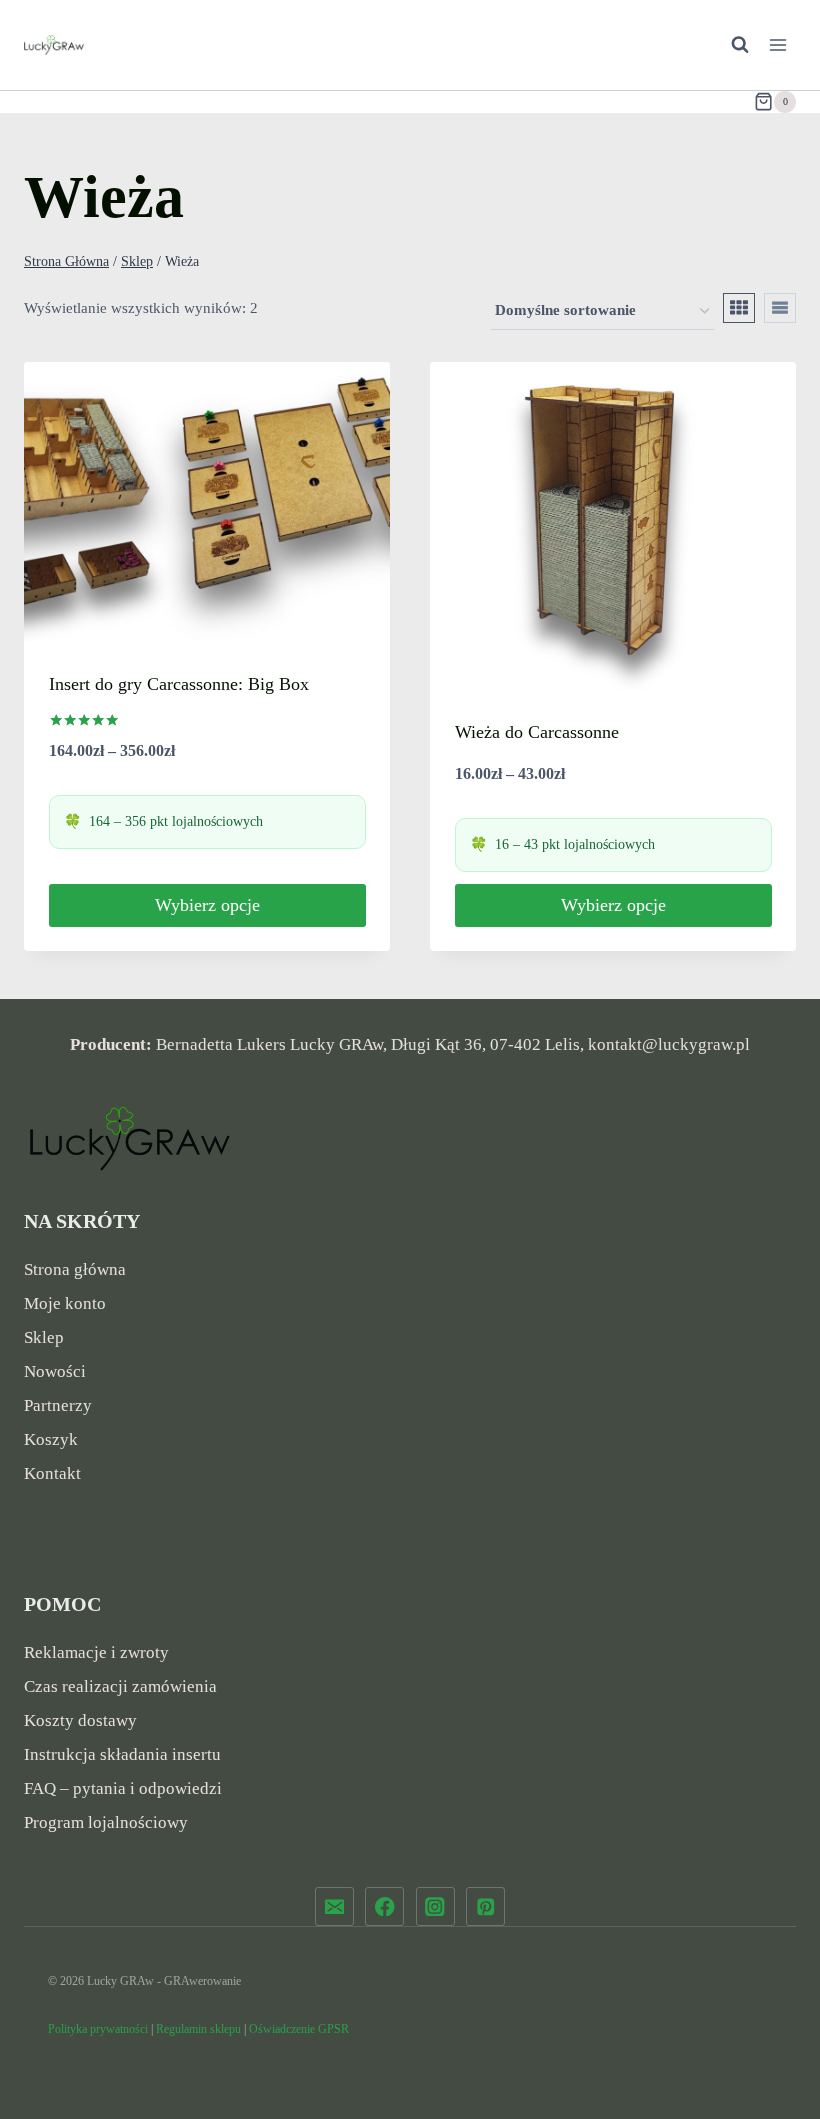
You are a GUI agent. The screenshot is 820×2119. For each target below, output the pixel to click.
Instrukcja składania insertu (122, 1754)
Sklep (44, 1337)
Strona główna (75, 1269)
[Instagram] (435, 1906)
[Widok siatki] (739, 308)
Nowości (55, 1371)
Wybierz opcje (207, 905)
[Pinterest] (485, 1906)
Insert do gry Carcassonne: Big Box (179, 684)
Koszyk (51, 1439)
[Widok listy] (780, 308)
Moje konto (65, 1303)
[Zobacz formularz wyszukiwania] (730, 45)
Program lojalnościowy (106, 1822)
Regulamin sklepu (198, 2029)
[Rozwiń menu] (777, 44)
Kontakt (52, 1473)
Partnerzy (58, 1405)
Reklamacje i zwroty (96, 1652)
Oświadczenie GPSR (299, 2029)
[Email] (334, 1906)
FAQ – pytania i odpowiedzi (123, 1788)
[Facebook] (384, 1906)
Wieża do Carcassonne (537, 732)
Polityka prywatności (98, 2029)
